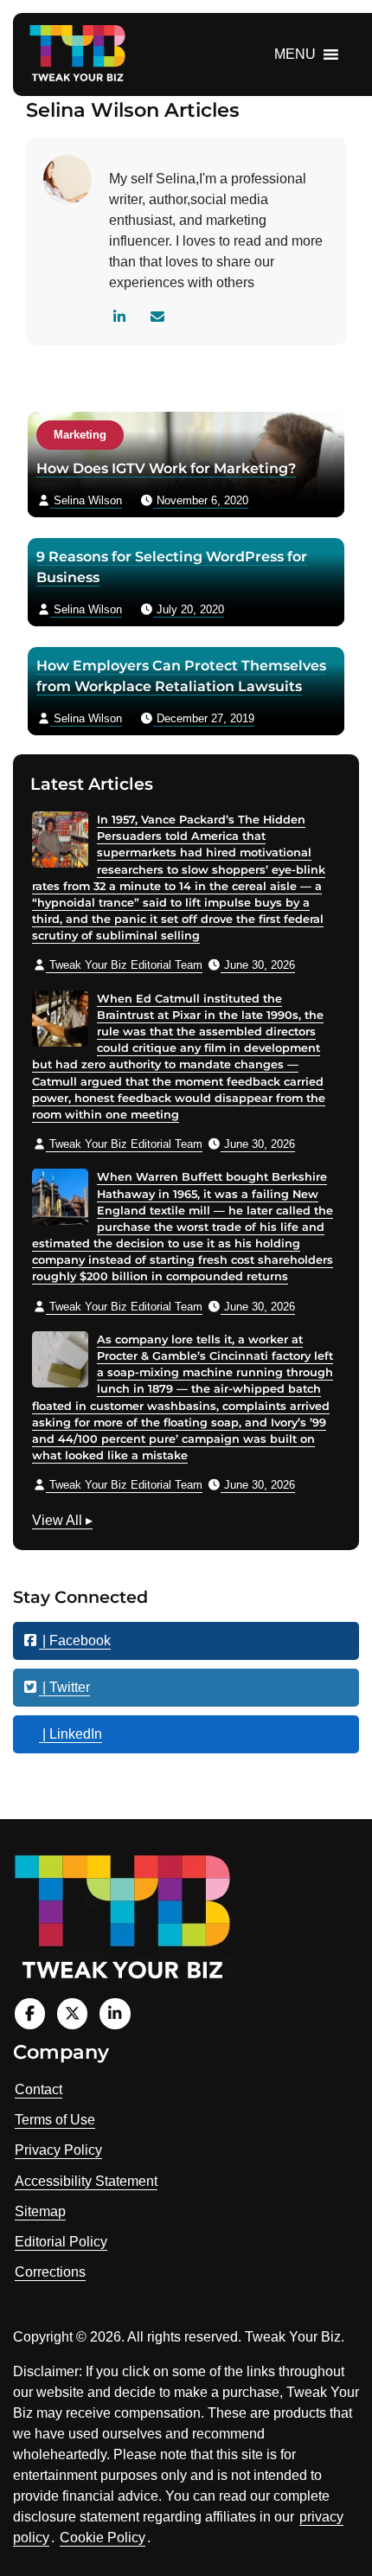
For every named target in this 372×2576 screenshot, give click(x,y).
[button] (295, 54)
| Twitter (64, 1687)
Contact (38, 2089)
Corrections (50, 2272)
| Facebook (75, 1640)
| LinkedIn (71, 1734)
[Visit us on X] (72, 2013)
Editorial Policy (61, 2242)
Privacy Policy (58, 2150)
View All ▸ (62, 1522)
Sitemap (40, 2211)
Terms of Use (55, 2120)
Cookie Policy (103, 2538)
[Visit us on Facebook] (30, 2013)
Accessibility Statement (86, 2181)
